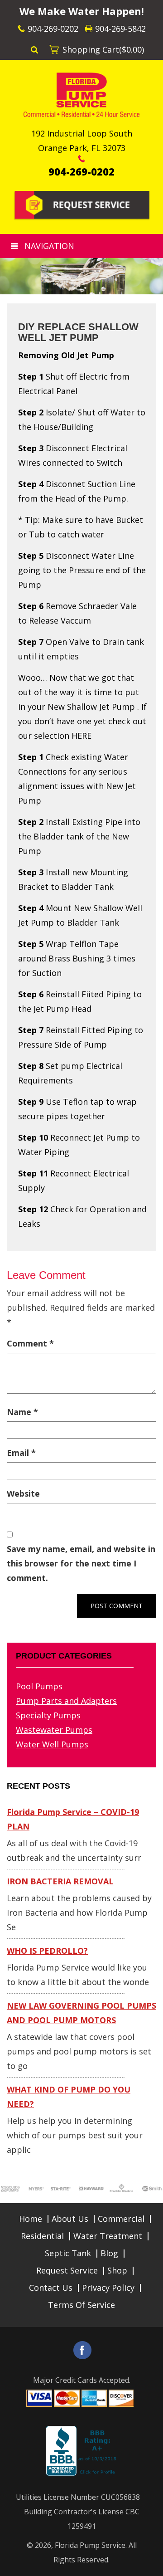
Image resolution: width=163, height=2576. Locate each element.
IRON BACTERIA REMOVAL (60, 1881)
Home (31, 2219)
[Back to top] (149, 2564)
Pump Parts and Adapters (66, 1701)
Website (23, 1493)
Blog (109, 2253)
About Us (70, 2219)
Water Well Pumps (52, 1744)
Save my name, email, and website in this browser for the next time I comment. (81, 1563)
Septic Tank (68, 2253)
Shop (117, 2270)
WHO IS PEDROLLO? (47, 1951)
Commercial (121, 2219)
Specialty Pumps (48, 1715)
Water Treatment (108, 2236)
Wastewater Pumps (54, 1730)
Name (22, 1412)
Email (21, 1453)
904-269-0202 (53, 29)
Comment (30, 1343)
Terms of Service (81, 2305)
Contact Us (51, 2288)
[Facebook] (82, 2350)
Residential (42, 2236)
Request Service (67, 2270)
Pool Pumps (39, 1686)
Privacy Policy (108, 2288)
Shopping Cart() (103, 49)
